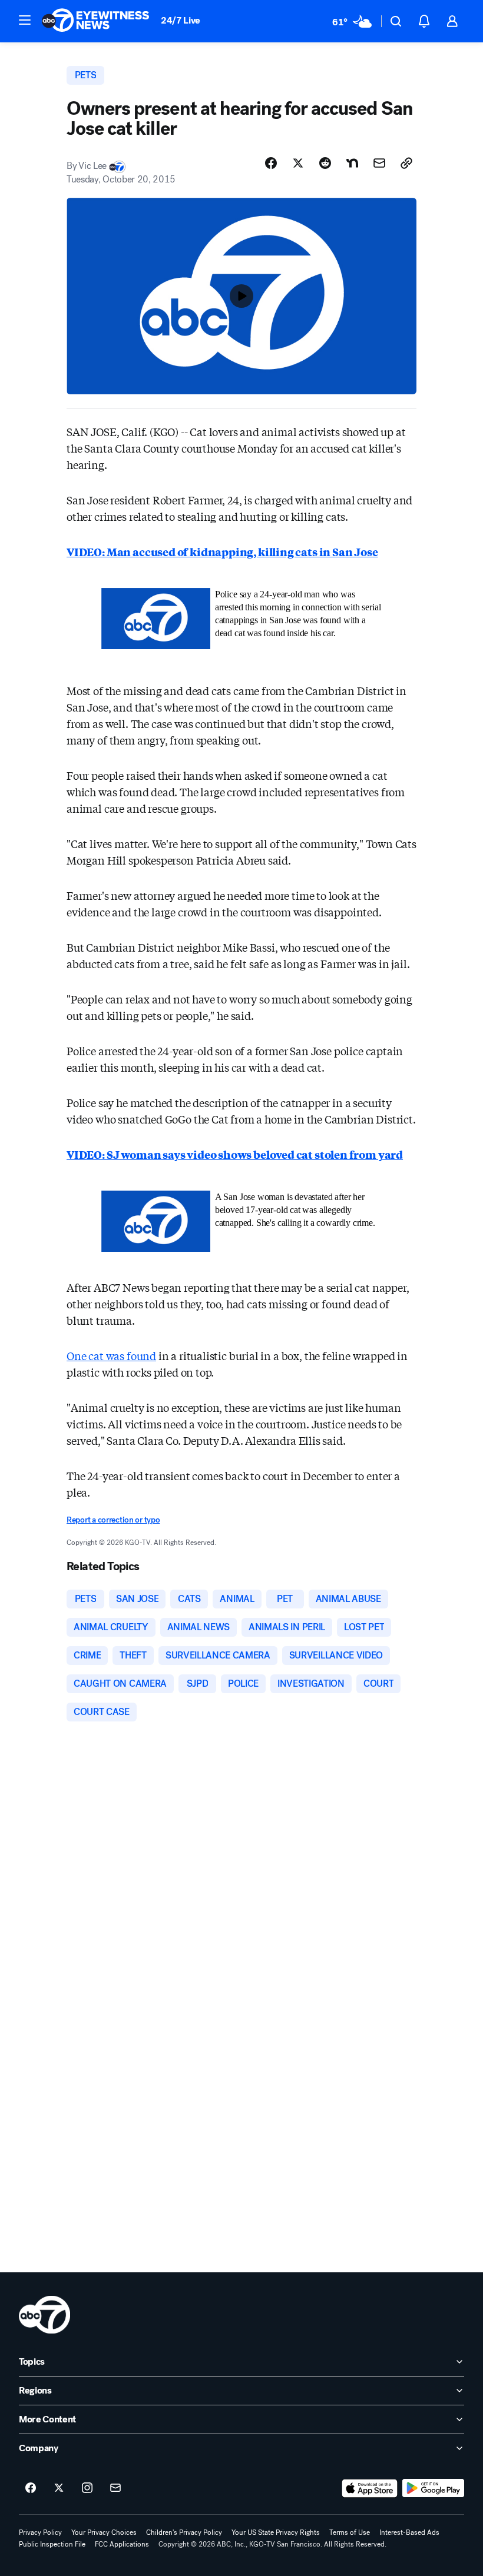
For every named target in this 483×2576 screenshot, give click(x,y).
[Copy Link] (406, 163)
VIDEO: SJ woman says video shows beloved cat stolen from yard (235, 1154)
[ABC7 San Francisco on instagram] (87, 2488)
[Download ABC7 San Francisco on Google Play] (433, 2488)
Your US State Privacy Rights (276, 2532)
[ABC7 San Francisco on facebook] (31, 2488)
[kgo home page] (44, 2315)
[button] (25, 20)
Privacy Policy (40, 2532)
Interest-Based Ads (409, 2532)
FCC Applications (122, 2544)
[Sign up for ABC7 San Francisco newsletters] (115, 2488)
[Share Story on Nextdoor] (352, 163)
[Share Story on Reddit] (325, 163)
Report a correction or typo (113, 1520)
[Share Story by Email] (379, 163)
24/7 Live (181, 20)
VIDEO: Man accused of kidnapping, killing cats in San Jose (222, 551)
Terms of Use (350, 2532)
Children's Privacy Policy (184, 2532)
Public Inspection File (52, 2544)
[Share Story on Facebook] (271, 163)
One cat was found (111, 1355)
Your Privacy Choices (104, 2532)
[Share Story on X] (298, 163)
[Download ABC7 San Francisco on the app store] (370, 2488)
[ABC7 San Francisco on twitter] (59, 2488)
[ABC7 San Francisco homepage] (95, 21)
